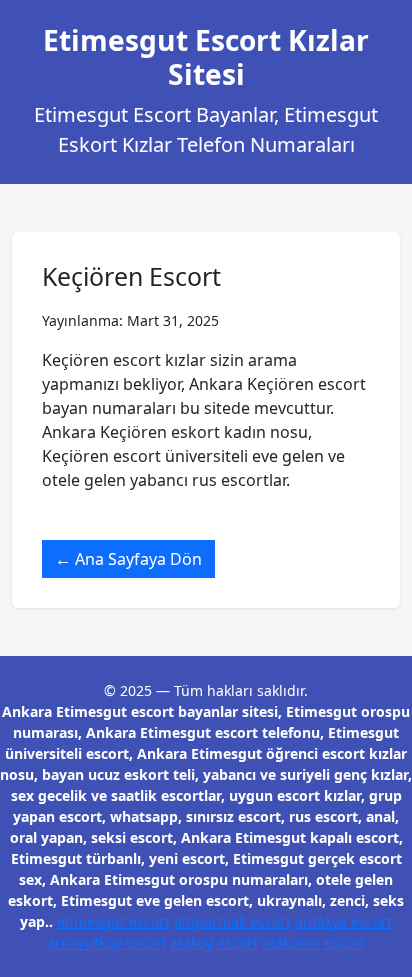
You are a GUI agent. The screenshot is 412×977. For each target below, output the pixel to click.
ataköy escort (214, 942)
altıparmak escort (232, 921)
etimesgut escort (113, 921)
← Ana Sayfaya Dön (128, 559)
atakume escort (313, 942)
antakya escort (343, 921)
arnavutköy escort (106, 942)
